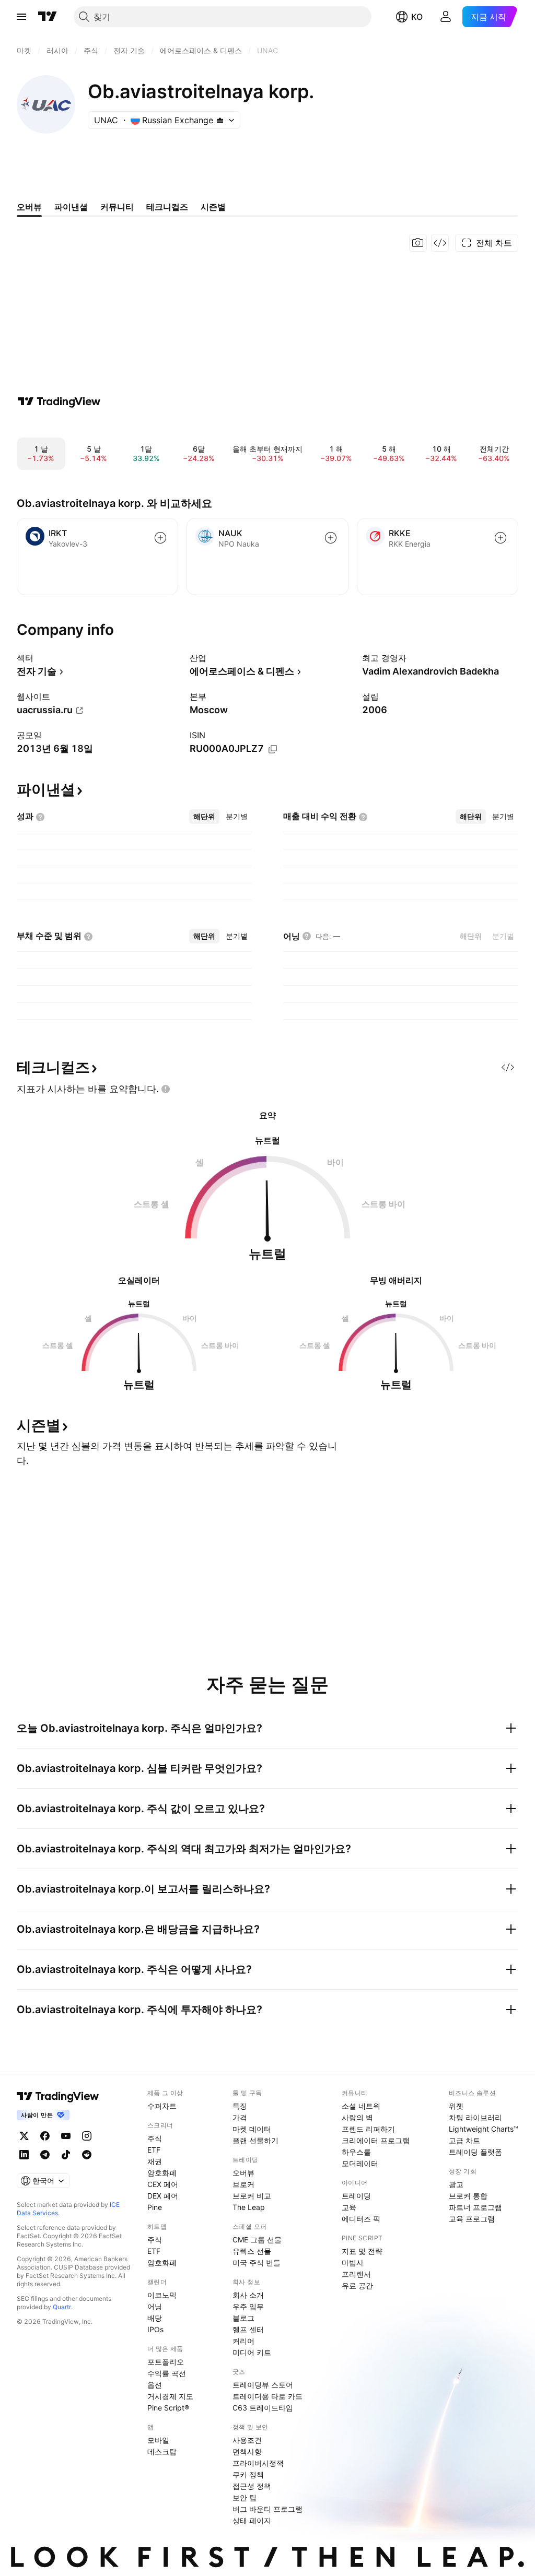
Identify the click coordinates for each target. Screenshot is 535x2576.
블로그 (243, 2318)
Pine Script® (168, 2408)
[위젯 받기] (440, 243)
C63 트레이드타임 (263, 2408)
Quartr (62, 2307)
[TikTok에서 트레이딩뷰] (66, 2155)
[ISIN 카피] (273, 749)
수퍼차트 (162, 2106)
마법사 (353, 2262)
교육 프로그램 (472, 2219)
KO (417, 17)
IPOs (155, 2329)
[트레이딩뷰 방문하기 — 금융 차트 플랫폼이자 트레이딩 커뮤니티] (59, 401)
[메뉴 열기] (21, 17)
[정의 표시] (40, 817)
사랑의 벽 (357, 2117)
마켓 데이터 (252, 2129)
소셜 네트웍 (361, 2106)
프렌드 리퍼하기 (368, 2129)
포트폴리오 (166, 2362)
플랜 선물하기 (255, 2140)
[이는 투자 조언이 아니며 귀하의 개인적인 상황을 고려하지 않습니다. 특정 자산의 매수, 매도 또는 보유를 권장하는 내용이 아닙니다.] (166, 1089)
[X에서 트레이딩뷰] (24, 2136)
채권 (155, 2161)
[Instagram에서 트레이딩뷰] (87, 2136)
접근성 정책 (252, 2486)
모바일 (158, 2440)
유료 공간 (357, 2285)
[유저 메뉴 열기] (446, 17)
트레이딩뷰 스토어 (263, 2385)
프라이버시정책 (258, 2463)
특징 (240, 2106)
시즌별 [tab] (213, 207)
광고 (456, 2184)
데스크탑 (162, 2451)
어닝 (155, 2306)
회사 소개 (248, 2295)
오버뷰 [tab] (29, 207)
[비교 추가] (160, 538)
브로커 (243, 2184)
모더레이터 (360, 2163)
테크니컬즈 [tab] (167, 207)
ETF (154, 2150)
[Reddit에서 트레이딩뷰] (87, 2155)
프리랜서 (356, 2274)
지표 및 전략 (362, 2251)
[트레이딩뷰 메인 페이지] (48, 17)
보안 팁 (245, 2497)
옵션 (155, 2385)
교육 (349, 2207)
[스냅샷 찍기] (418, 243)
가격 (240, 2117)
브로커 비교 (252, 2196)
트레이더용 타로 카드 (267, 2396)
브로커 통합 (468, 2196)
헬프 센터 (248, 2329)
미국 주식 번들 (257, 2262)
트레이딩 (356, 2196)
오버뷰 (243, 2173)
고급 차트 (464, 2140)
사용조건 (247, 2440)
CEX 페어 (163, 2184)
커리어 (243, 2341)
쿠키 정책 (248, 2474)
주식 (155, 2138)
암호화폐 (162, 2173)
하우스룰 (356, 2152)
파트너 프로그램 (475, 2207)
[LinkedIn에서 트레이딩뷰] (24, 2155)
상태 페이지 (252, 2520)
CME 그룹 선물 (257, 2240)
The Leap (249, 2207)
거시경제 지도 (170, 2396)
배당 (155, 2318)
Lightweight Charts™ (484, 2129)
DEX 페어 (163, 2196)
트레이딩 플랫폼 (475, 2152)
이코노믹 (162, 2295)
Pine (155, 2207)
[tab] (204, 817)
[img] (220, 120)
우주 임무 (248, 2306)
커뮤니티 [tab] (117, 207)
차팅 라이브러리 (475, 2117)
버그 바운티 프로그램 (267, 2509)
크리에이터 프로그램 (376, 2140)
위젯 (456, 2106)
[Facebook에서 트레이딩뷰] (45, 2136)
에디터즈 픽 (361, 2219)
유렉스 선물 (252, 2251)
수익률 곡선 (167, 2373)
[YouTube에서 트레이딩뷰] (66, 2136)
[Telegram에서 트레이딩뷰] (45, 2155)
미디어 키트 (252, 2352)
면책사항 (247, 2451)
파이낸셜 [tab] (71, 207)
